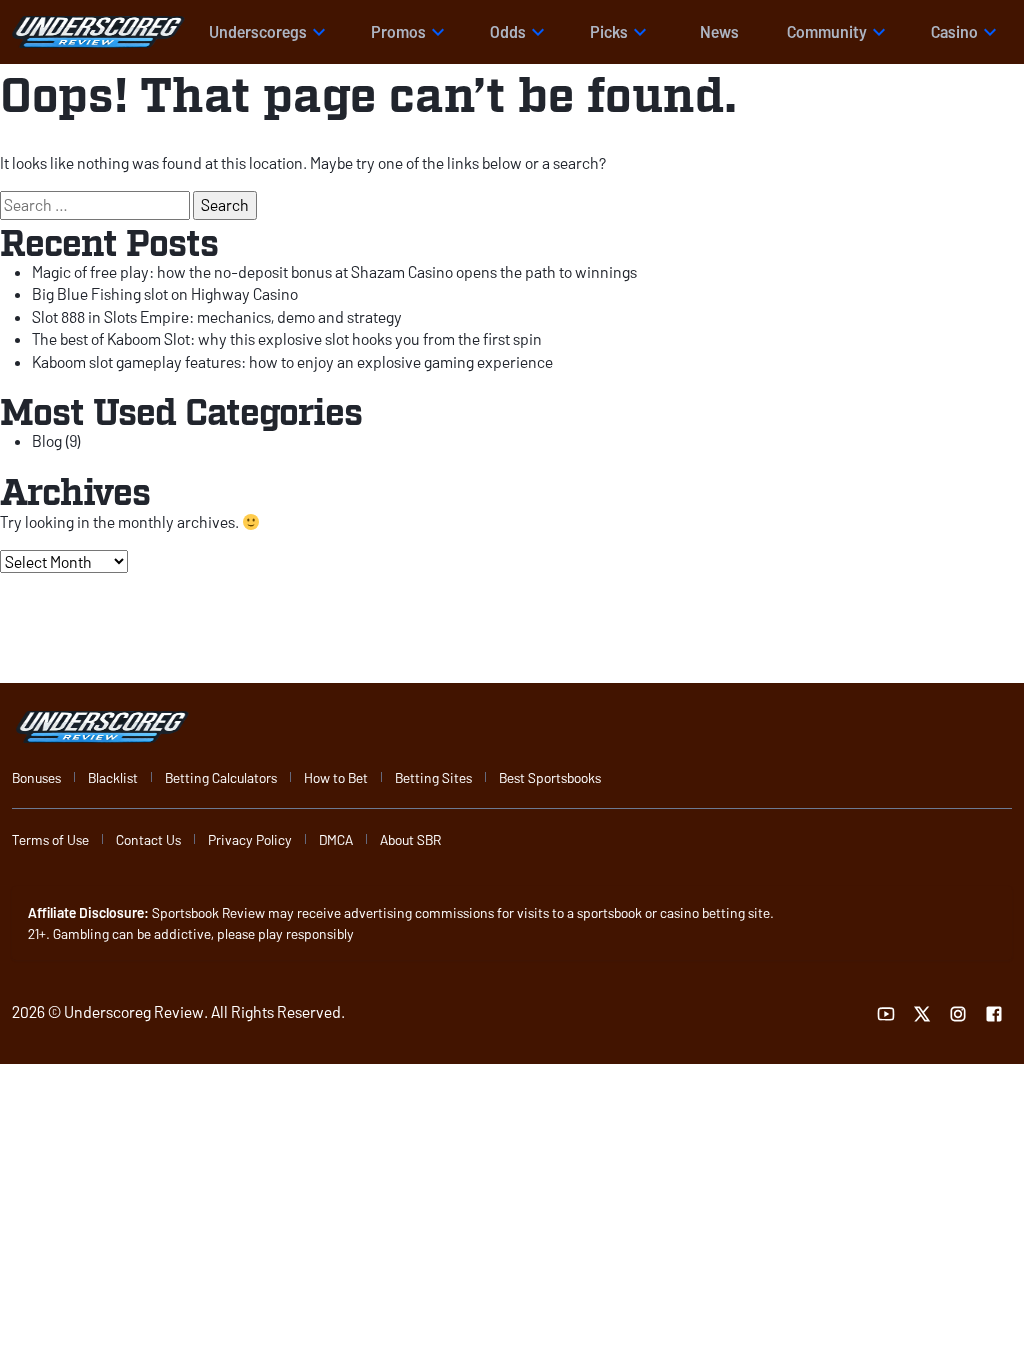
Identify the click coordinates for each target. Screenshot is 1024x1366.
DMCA (336, 839)
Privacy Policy (250, 839)
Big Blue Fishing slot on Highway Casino (165, 293)
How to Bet (336, 777)
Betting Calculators (221, 777)
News (719, 31)
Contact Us (148, 839)
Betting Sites (433, 777)
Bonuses (36, 777)
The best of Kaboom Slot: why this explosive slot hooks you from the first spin (287, 338)
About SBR (410, 839)
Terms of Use (50, 839)
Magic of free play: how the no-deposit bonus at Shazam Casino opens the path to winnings (334, 271)
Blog (47, 440)
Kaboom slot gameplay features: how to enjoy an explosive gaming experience (292, 361)
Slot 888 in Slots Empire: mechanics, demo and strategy (217, 316)
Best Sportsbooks (550, 777)
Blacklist (113, 777)
